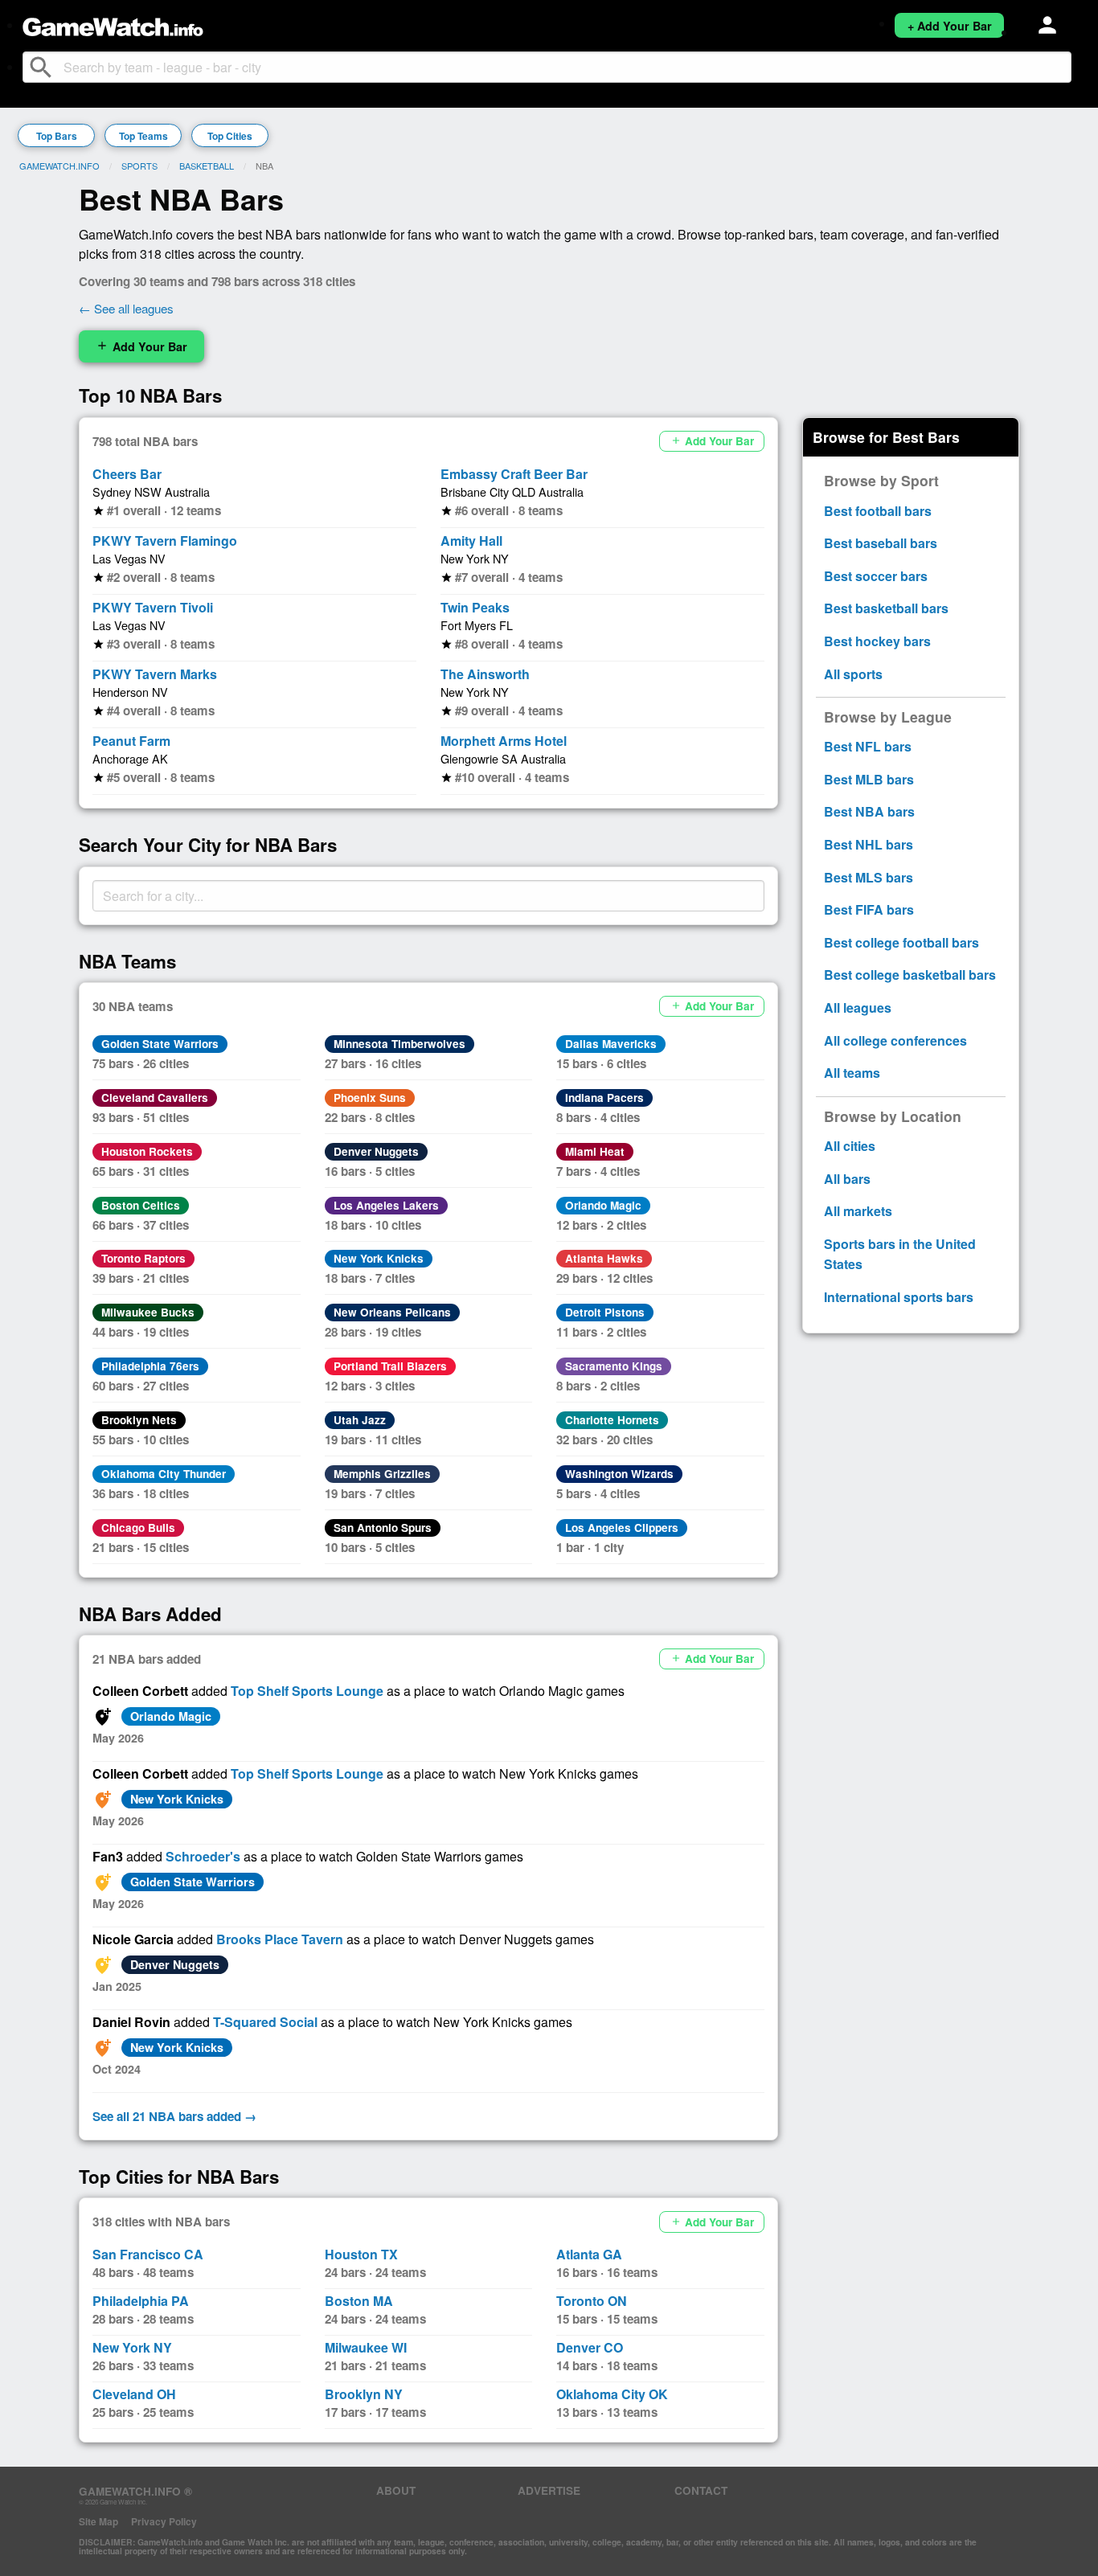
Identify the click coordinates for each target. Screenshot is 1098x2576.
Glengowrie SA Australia (503, 758)
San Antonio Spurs (383, 1528)
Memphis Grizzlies (382, 1474)
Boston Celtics (141, 1205)
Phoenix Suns (370, 1098)
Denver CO (590, 2347)
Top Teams (143, 136)
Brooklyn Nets (139, 1420)
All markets (858, 1211)
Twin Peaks (475, 607)
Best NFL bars (868, 746)
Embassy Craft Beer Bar (514, 474)
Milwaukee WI (366, 2347)
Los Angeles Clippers (622, 1528)
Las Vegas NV (129, 558)
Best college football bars (901, 942)
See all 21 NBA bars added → (174, 2116)
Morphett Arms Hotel (504, 741)
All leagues (858, 1007)
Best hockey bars (877, 641)
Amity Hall (471, 541)
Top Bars (57, 136)
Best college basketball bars (910, 975)
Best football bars (878, 511)
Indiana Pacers (604, 1098)
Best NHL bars (869, 844)
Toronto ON (592, 2301)
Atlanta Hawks (604, 1258)
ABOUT (396, 2490)
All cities (850, 1146)
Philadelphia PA (141, 2301)
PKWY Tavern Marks (155, 674)
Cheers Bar (127, 474)
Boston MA (359, 2301)
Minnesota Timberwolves (399, 1044)
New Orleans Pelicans (392, 1312)
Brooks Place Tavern (280, 1939)
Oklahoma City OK (612, 2394)
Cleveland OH (134, 2394)
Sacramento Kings (614, 1366)
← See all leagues (126, 308)
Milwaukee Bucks (148, 1312)
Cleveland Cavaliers (155, 1098)
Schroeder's (203, 1856)
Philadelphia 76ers (150, 1366)
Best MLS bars (869, 877)
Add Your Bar (141, 346)
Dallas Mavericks (611, 1044)
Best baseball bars (881, 543)
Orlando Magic (603, 1205)
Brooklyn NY (364, 2394)
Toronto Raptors (143, 1258)
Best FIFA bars (869, 909)
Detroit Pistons (605, 1312)
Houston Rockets (147, 1151)
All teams (852, 1073)
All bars (847, 1179)
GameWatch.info (59, 166)
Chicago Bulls (138, 1528)
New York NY (475, 558)
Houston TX (361, 2254)
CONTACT (701, 2490)
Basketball (207, 166)
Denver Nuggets (376, 1151)
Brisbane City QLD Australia (512, 491)
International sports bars (899, 1297)
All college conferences (895, 1040)
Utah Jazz (360, 1420)
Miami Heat (595, 1151)
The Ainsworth (485, 674)
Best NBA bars (869, 811)
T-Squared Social (265, 2022)
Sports (139, 166)
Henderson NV (130, 692)
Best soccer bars (876, 576)
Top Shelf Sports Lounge (307, 1691)
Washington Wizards (619, 1474)
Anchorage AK (130, 758)
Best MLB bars (869, 779)
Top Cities (230, 136)
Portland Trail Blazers (390, 1366)
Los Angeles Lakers (386, 1205)
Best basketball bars (886, 608)
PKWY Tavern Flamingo (165, 541)
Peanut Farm (131, 741)
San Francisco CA (148, 2254)
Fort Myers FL (477, 625)
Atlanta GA (589, 2254)
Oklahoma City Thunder (164, 1474)
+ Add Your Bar (950, 26)
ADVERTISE (549, 2490)
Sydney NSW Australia (151, 491)
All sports (853, 674)
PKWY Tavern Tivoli (153, 607)
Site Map (98, 2521)
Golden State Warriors (160, 1044)
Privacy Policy (164, 2521)
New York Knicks (379, 1258)
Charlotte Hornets (612, 1420)
